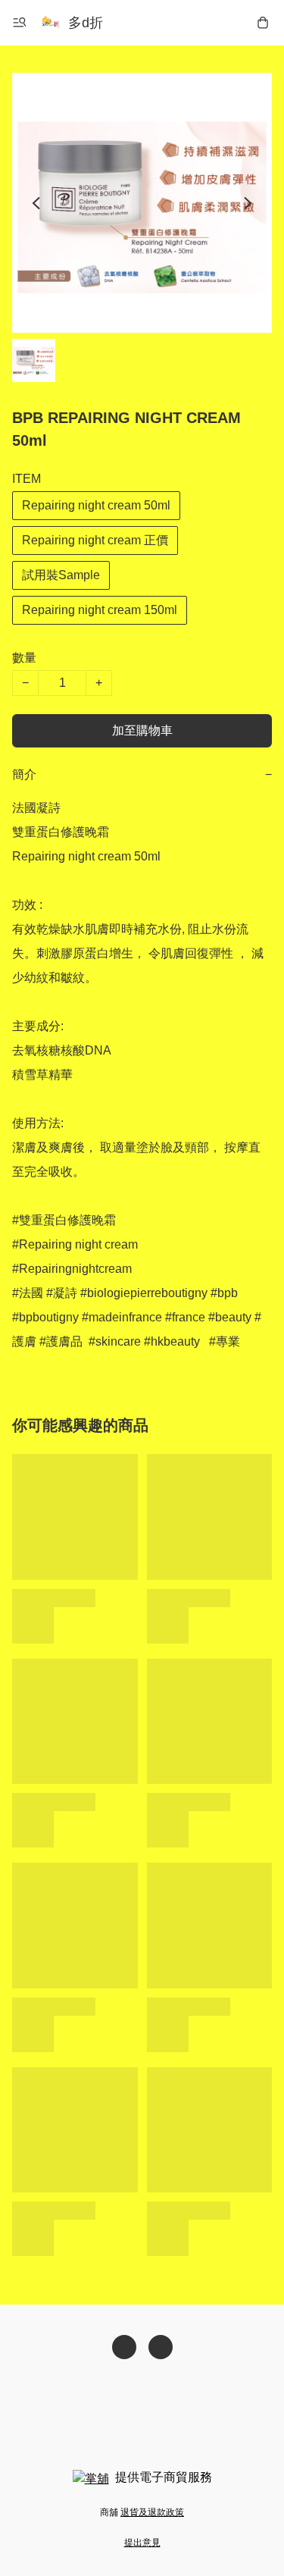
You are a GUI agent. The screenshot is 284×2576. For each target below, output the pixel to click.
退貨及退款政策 (152, 2512)
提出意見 (142, 2543)
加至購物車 (142, 730)
